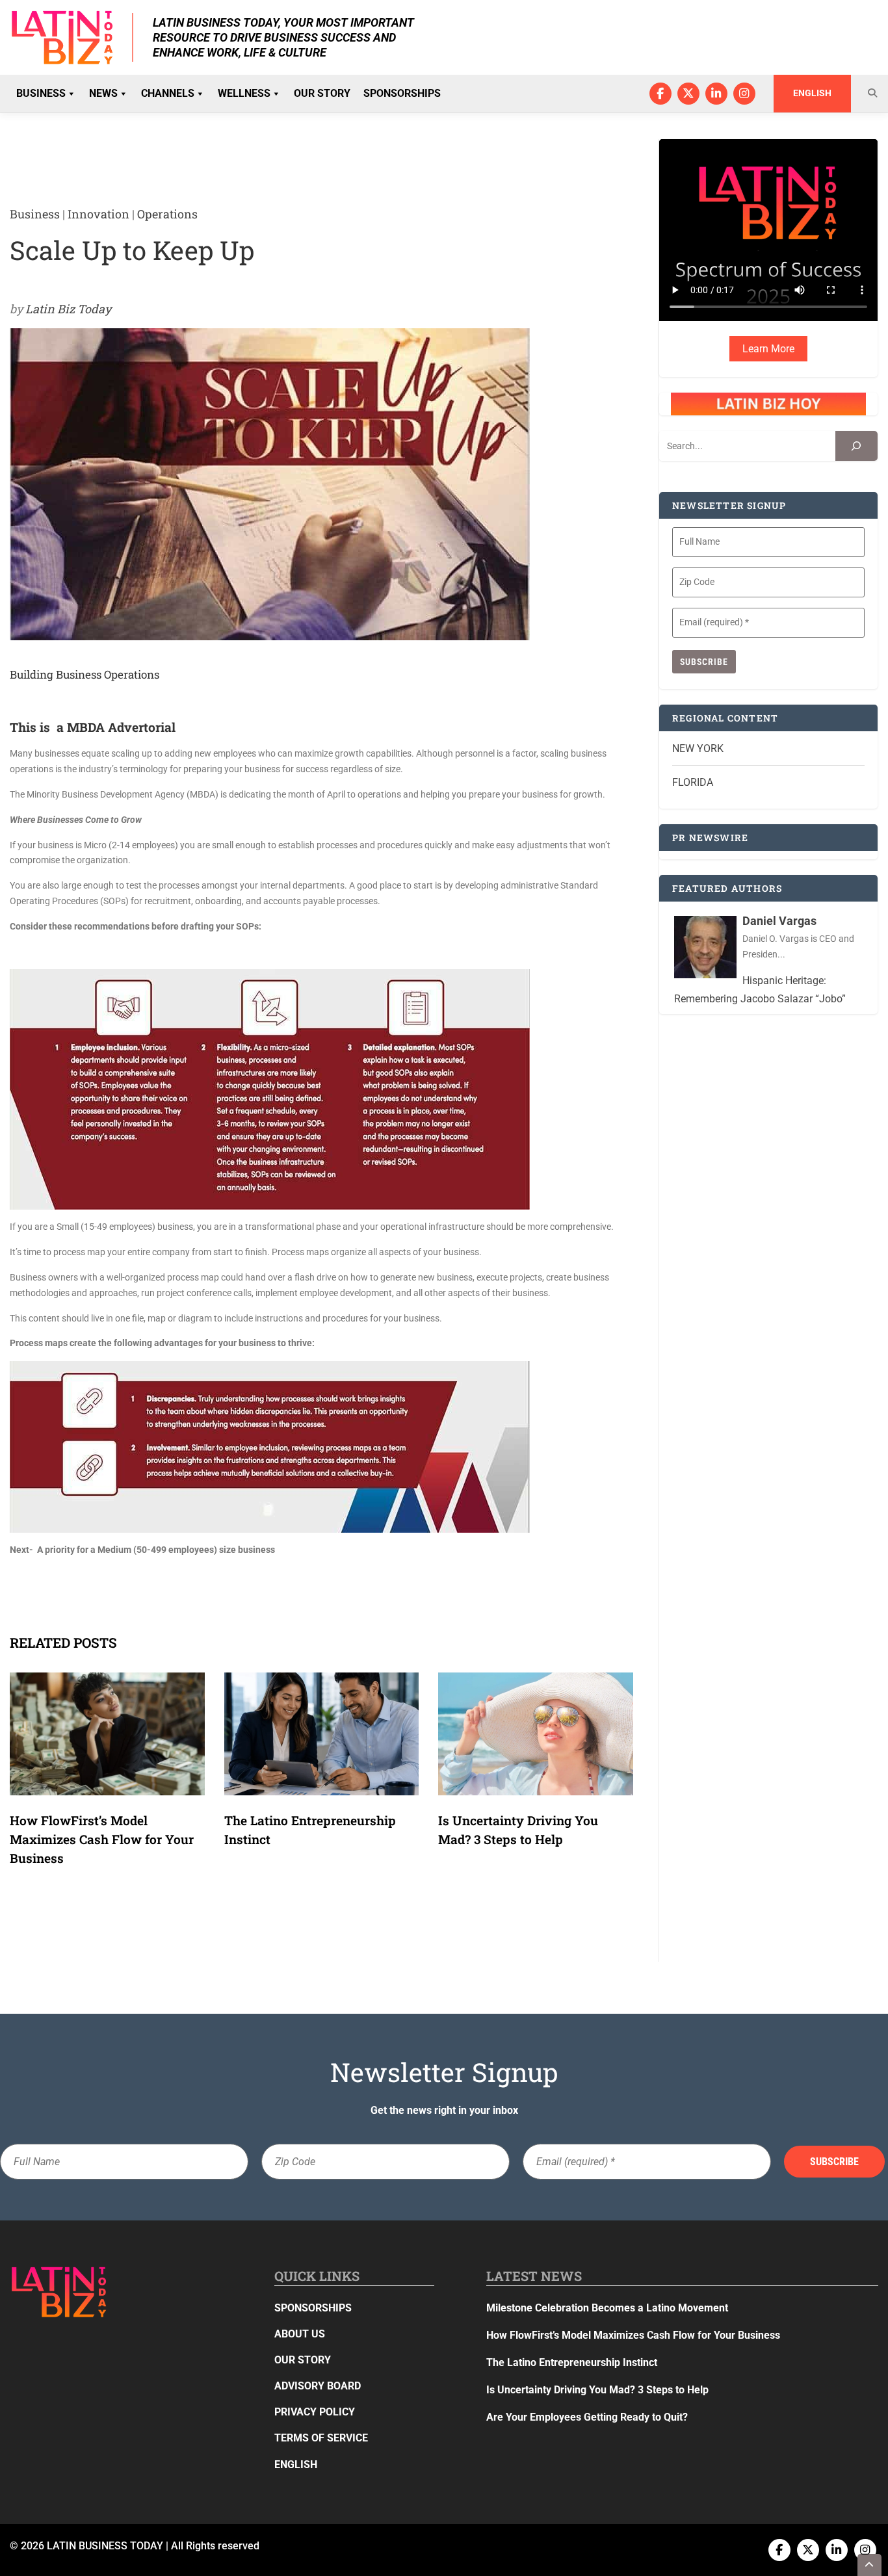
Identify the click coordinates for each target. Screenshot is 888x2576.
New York (698, 748)
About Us (300, 2334)
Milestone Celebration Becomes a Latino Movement (608, 2308)
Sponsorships (402, 93)
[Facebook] (660, 94)
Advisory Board (318, 2386)
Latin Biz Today (68, 309)
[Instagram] (744, 94)
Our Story (322, 93)
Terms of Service (321, 2438)
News (103, 93)
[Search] (856, 446)
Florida (693, 782)
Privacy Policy (315, 2412)
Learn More (768, 349)
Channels (168, 93)
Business (41, 93)
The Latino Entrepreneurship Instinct (572, 2362)
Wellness (244, 93)
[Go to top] (870, 2565)
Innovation (98, 214)
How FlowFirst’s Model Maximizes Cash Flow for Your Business (102, 1839)
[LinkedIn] (716, 94)
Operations (167, 214)
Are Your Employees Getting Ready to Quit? (587, 2417)
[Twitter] (688, 94)
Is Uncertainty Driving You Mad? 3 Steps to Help (597, 2390)
